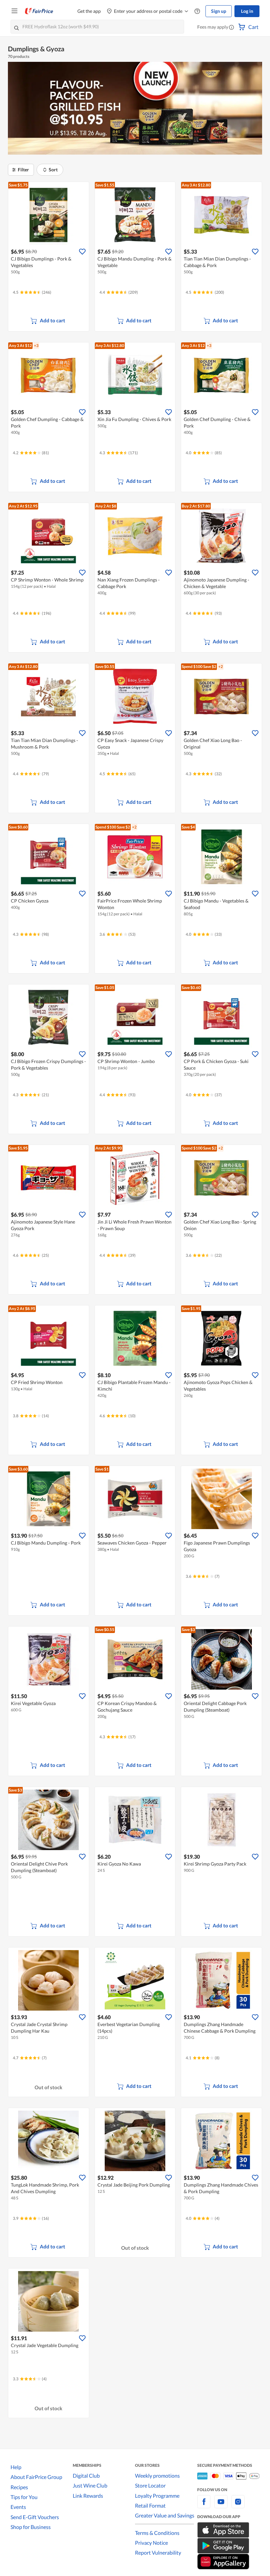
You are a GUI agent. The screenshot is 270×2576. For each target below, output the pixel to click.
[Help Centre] (197, 11)
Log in (247, 11)
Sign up (219, 11)
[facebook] (204, 2505)
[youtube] (221, 2505)
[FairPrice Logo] (39, 11)
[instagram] (238, 2505)
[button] (231, 28)
